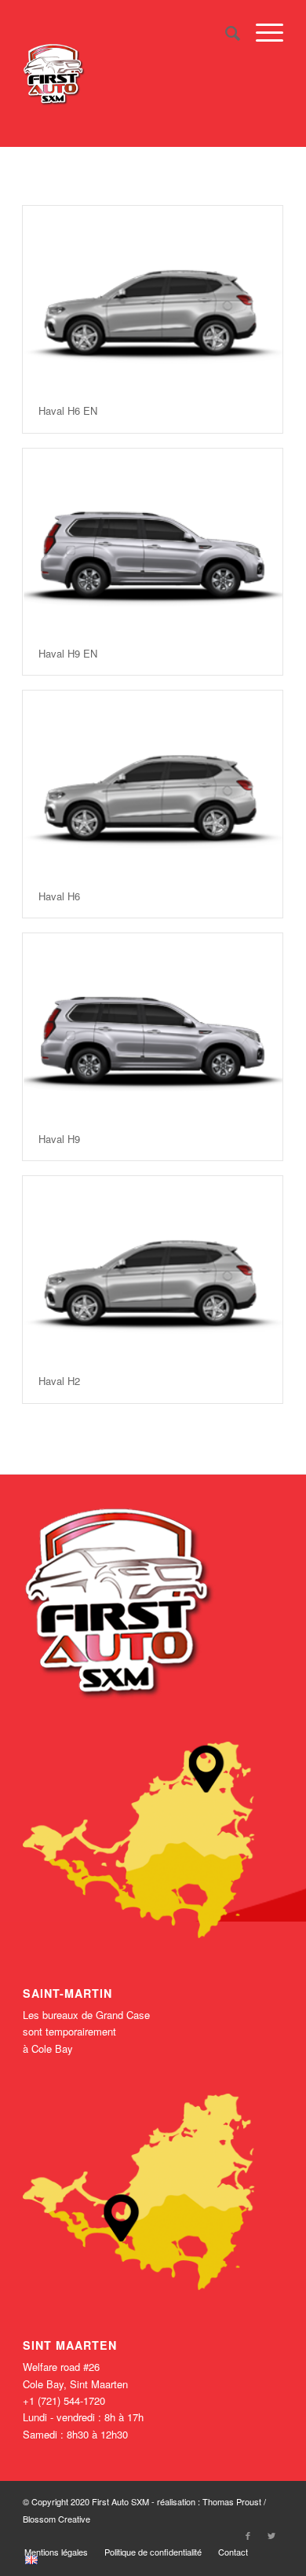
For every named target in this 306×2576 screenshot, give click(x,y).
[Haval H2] (153, 1268)
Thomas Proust (233, 2501)
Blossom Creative (56, 2519)
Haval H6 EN (68, 410)
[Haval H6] (153, 782)
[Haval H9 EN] (153, 540)
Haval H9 (59, 1139)
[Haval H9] (153, 1025)
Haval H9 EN (68, 653)
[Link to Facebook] (248, 2535)
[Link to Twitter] (271, 2535)
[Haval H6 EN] (153, 298)
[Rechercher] (225, 32)
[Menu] (262, 32)
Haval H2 (59, 1381)
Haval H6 (59, 896)
